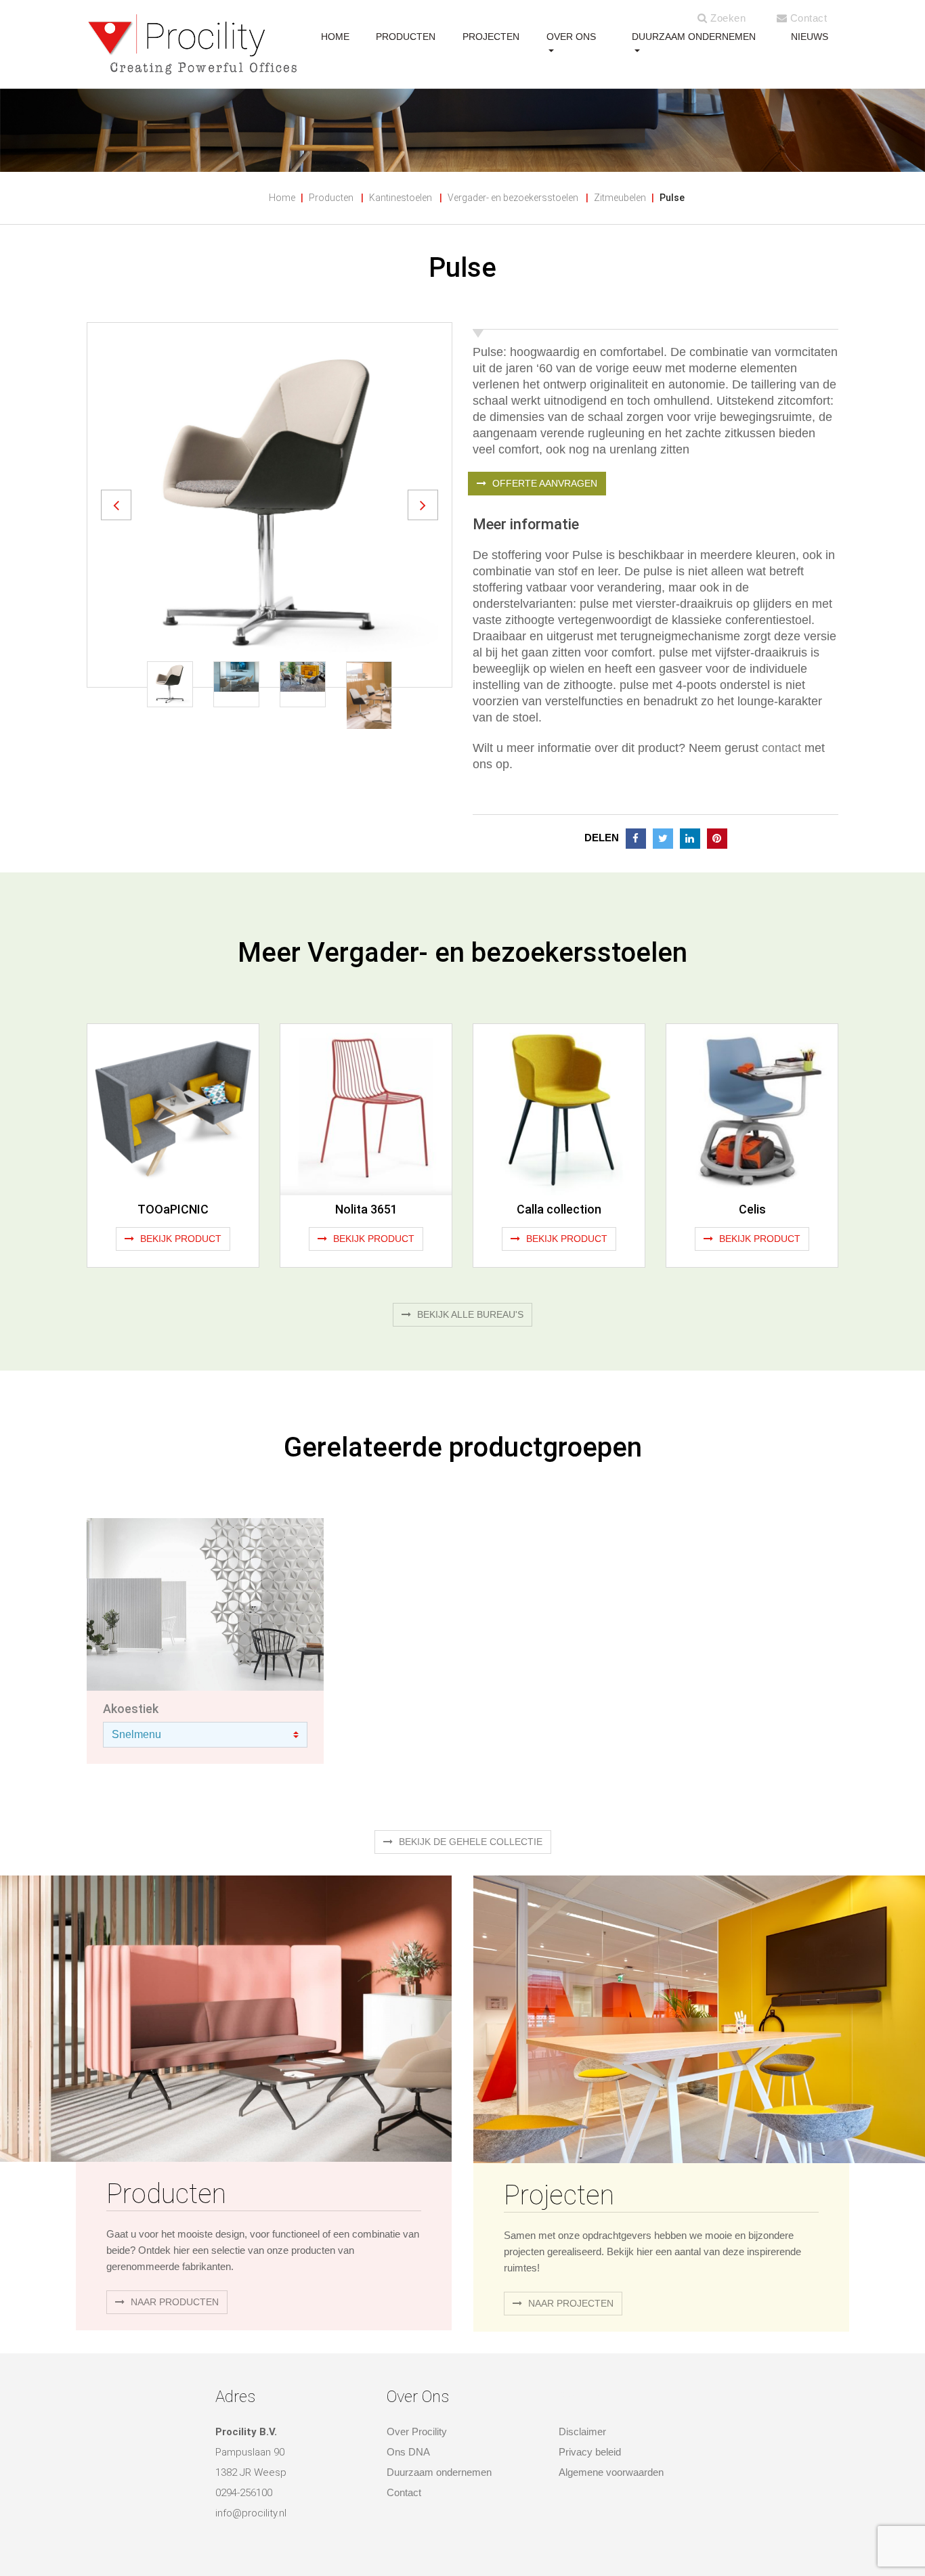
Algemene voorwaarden (611, 2472)
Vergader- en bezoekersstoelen (513, 198)
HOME (335, 37)
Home (282, 198)
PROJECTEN (491, 37)
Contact (807, 18)
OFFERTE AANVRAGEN (543, 483)
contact (781, 748)
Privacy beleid (590, 2452)
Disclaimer (582, 2431)
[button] (116, 505)
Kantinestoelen (401, 198)
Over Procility (417, 2431)
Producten (331, 198)
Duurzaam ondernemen (694, 37)
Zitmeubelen (620, 198)
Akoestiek (131, 1709)
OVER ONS (571, 37)
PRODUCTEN (406, 37)
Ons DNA (408, 2452)
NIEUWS (810, 37)
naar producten (173, 2302)
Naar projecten (569, 2303)
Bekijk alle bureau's (469, 1314)
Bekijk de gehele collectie (469, 1842)
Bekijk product (179, 1239)
